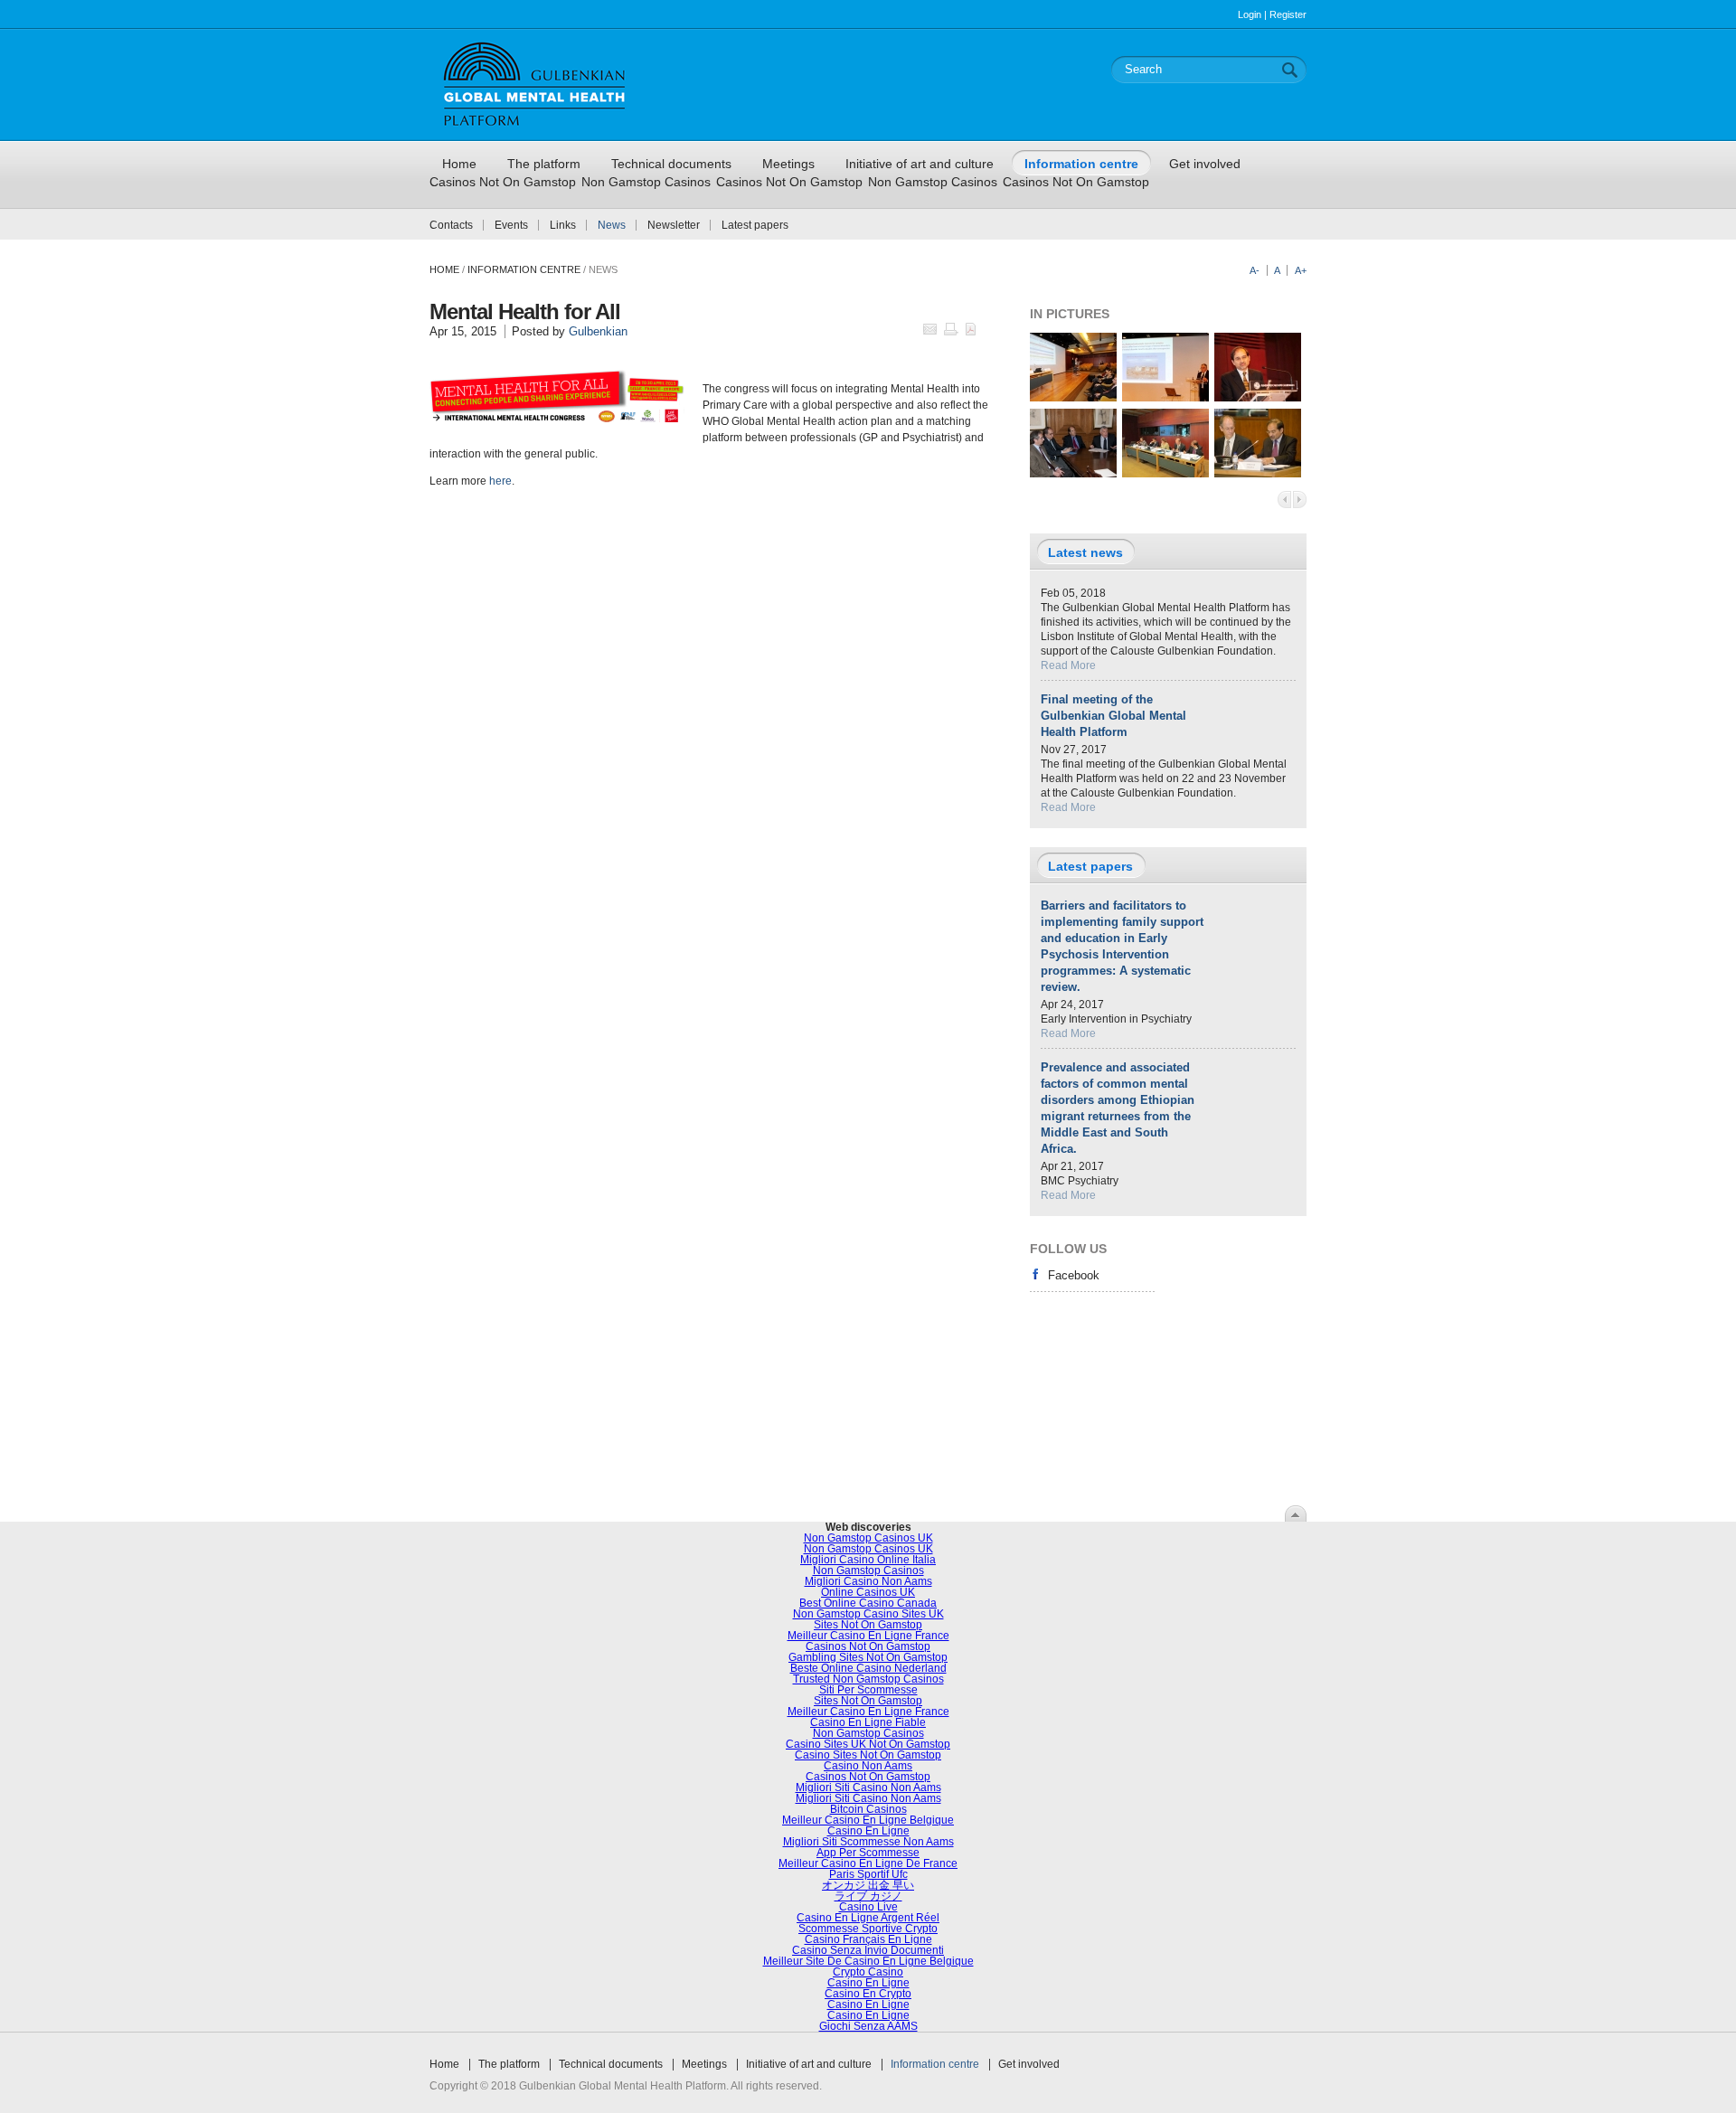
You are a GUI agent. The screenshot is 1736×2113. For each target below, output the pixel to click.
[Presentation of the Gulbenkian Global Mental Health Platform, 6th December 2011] (1073, 398)
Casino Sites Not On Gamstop (868, 1755)
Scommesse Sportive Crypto (868, 1929)
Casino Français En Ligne (868, 1939)
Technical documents (611, 2064)
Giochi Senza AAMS (868, 2026)
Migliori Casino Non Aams (868, 1581)
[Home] (534, 133)
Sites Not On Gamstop (868, 1625)
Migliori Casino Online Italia (868, 1560)
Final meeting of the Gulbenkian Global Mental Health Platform (1113, 716)
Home (444, 269)
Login (1250, 14)
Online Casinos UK (868, 1592)
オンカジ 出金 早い (868, 1885)
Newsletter (674, 225)
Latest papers (755, 225)
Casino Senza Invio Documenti (868, 1950)
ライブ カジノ (868, 1896)
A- (1255, 270)
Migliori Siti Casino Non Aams (868, 1788)
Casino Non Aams (868, 1766)
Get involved (1029, 2064)
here (500, 481)
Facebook (1074, 1275)
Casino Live (868, 1907)
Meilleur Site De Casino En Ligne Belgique (868, 1961)
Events (511, 225)
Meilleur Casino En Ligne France (868, 1636)
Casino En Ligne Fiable (868, 1722)
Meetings (704, 2064)
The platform (509, 2064)
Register (1288, 14)
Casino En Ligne (868, 1831)
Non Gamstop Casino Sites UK (868, 1614)
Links (563, 225)
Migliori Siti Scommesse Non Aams (868, 1842)
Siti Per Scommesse (868, 1690)
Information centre (935, 2064)
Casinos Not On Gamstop (503, 182)
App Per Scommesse (868, 1853)
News (612, 225)
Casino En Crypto (868, 1994)
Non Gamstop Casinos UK (868, 1538)
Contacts (451, 225)
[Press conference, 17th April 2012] (1073, 474)
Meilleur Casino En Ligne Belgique (868, 1820)
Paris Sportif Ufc (868, 1874)
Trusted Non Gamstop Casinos (868, 1679)
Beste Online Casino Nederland (868, 1668)
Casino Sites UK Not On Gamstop (868, 1744)
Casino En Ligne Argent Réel (868, 1918)
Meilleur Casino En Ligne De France (868, 1863)
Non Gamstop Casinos (646, 182)
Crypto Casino (868, 1972)
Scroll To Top (1296, 1514)
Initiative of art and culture (809, 2064)
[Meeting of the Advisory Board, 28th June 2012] (1165, 474)
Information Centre (524, 269)
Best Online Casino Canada (868, 1603)
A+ (1301, 270)
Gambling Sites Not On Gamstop (868, 1657)
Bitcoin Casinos (868, 1809)
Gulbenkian (598, 331)
